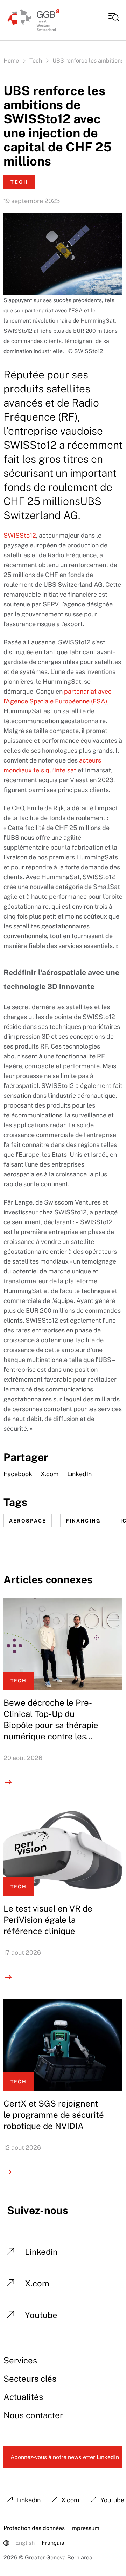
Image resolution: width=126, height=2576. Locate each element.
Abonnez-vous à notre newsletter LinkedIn (65, 2457)
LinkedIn (79, 1474)
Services (20, 2360)
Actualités (23, 2397)
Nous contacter (33, 2415)
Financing (83, 1521)
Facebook (18, 1474)
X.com (50, 1474)
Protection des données (34, 2528)
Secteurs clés (30, 2379)
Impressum (85, 2528)
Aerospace (28, 1521)
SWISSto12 (20, 535)
